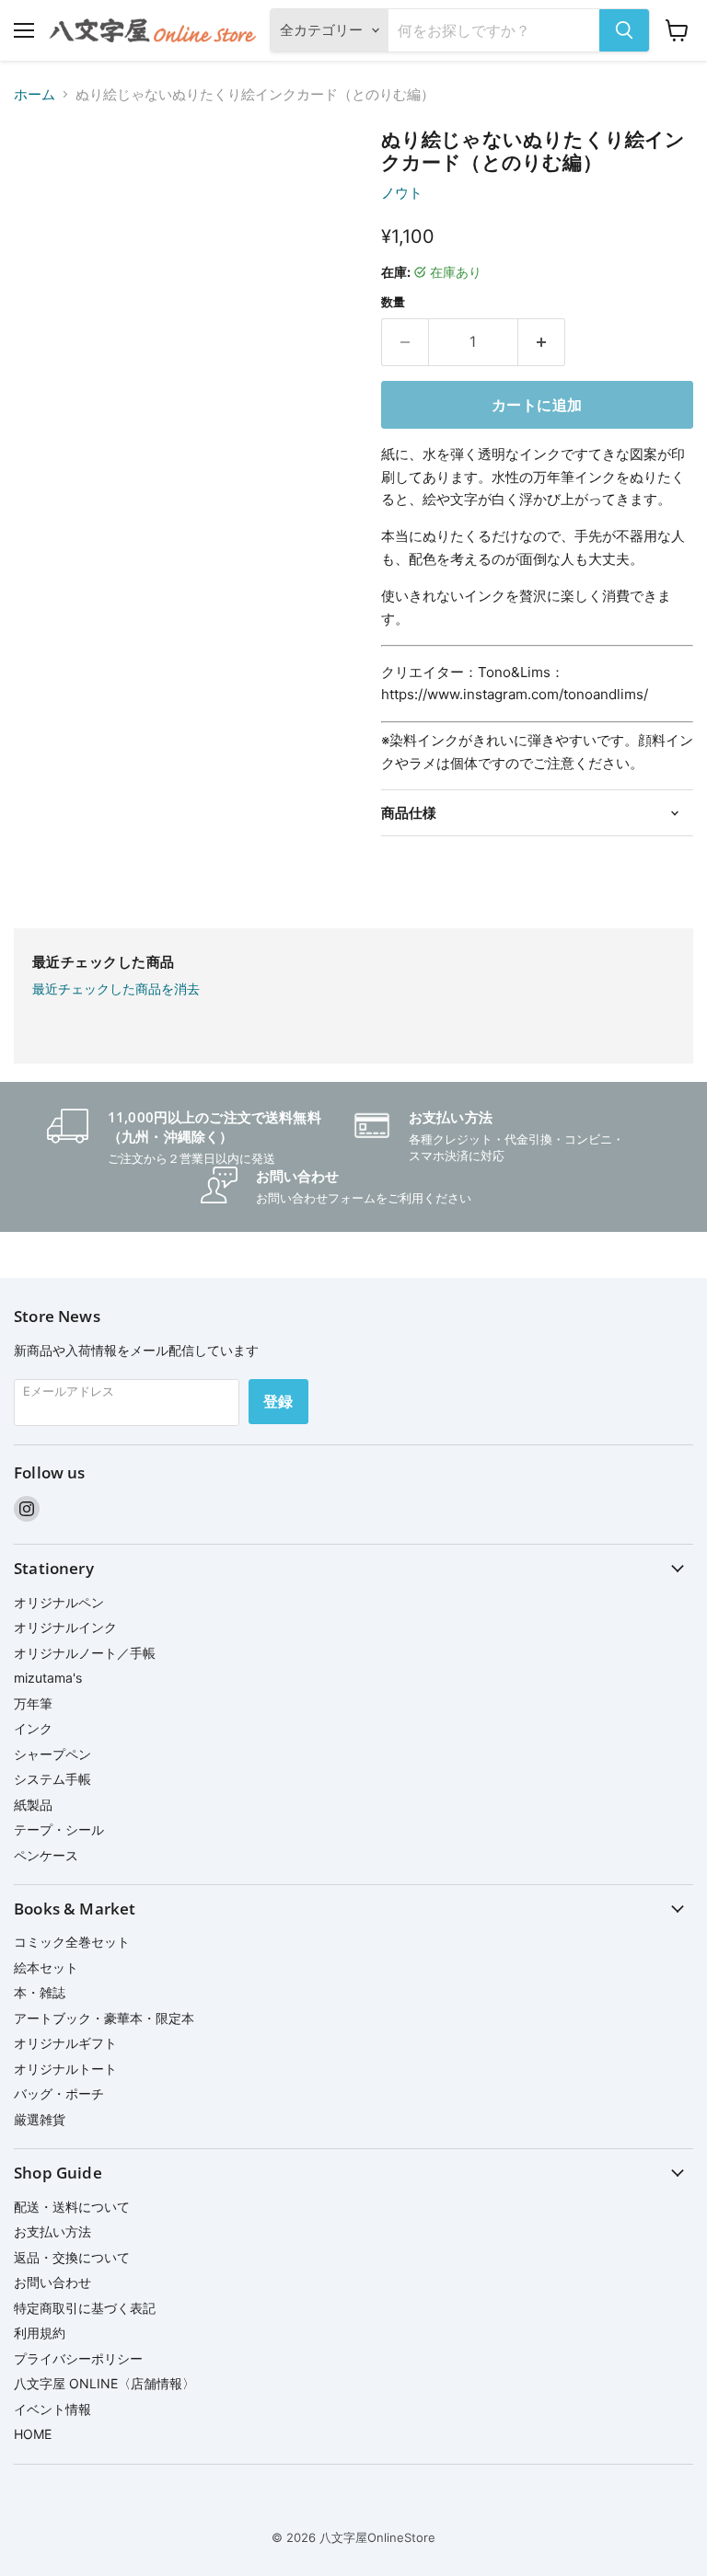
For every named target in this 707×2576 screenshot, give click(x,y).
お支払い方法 (52, 2231)
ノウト (402, 193)
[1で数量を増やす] (542, 342)
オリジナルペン (59, 1602)
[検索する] (624, 30)
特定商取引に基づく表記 (85, 2308)
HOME (33, 2434)
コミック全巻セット (72, 1942)
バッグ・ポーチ (59, 2093)
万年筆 (33, 1703)
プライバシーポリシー (78, 2358)
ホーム (35, 94)
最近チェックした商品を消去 (116, 989)
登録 (278, 1401)
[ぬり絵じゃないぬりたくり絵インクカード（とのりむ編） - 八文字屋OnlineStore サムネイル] (41, 174)
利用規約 (40, 2333)
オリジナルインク (65, 1627)
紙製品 (33, 1805)
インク (33, 1728)
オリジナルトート (65, 2069)
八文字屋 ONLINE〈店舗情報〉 (104, 2383)
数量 (393, 302)
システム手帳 (52, 1779)
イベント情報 (52, 2409)
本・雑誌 (40, 1992)
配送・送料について (72, 2207)
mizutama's (48, 1678)
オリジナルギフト (65, 2043)
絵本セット (46, 1967)
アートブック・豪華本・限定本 (104, 2018)
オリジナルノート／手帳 (85, 1653)
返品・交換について (72, 2257)
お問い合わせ (52, 2282)
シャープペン (52, 1754)
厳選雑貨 (40, 2119)
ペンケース (46, 1855)
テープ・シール (59, 1829)
